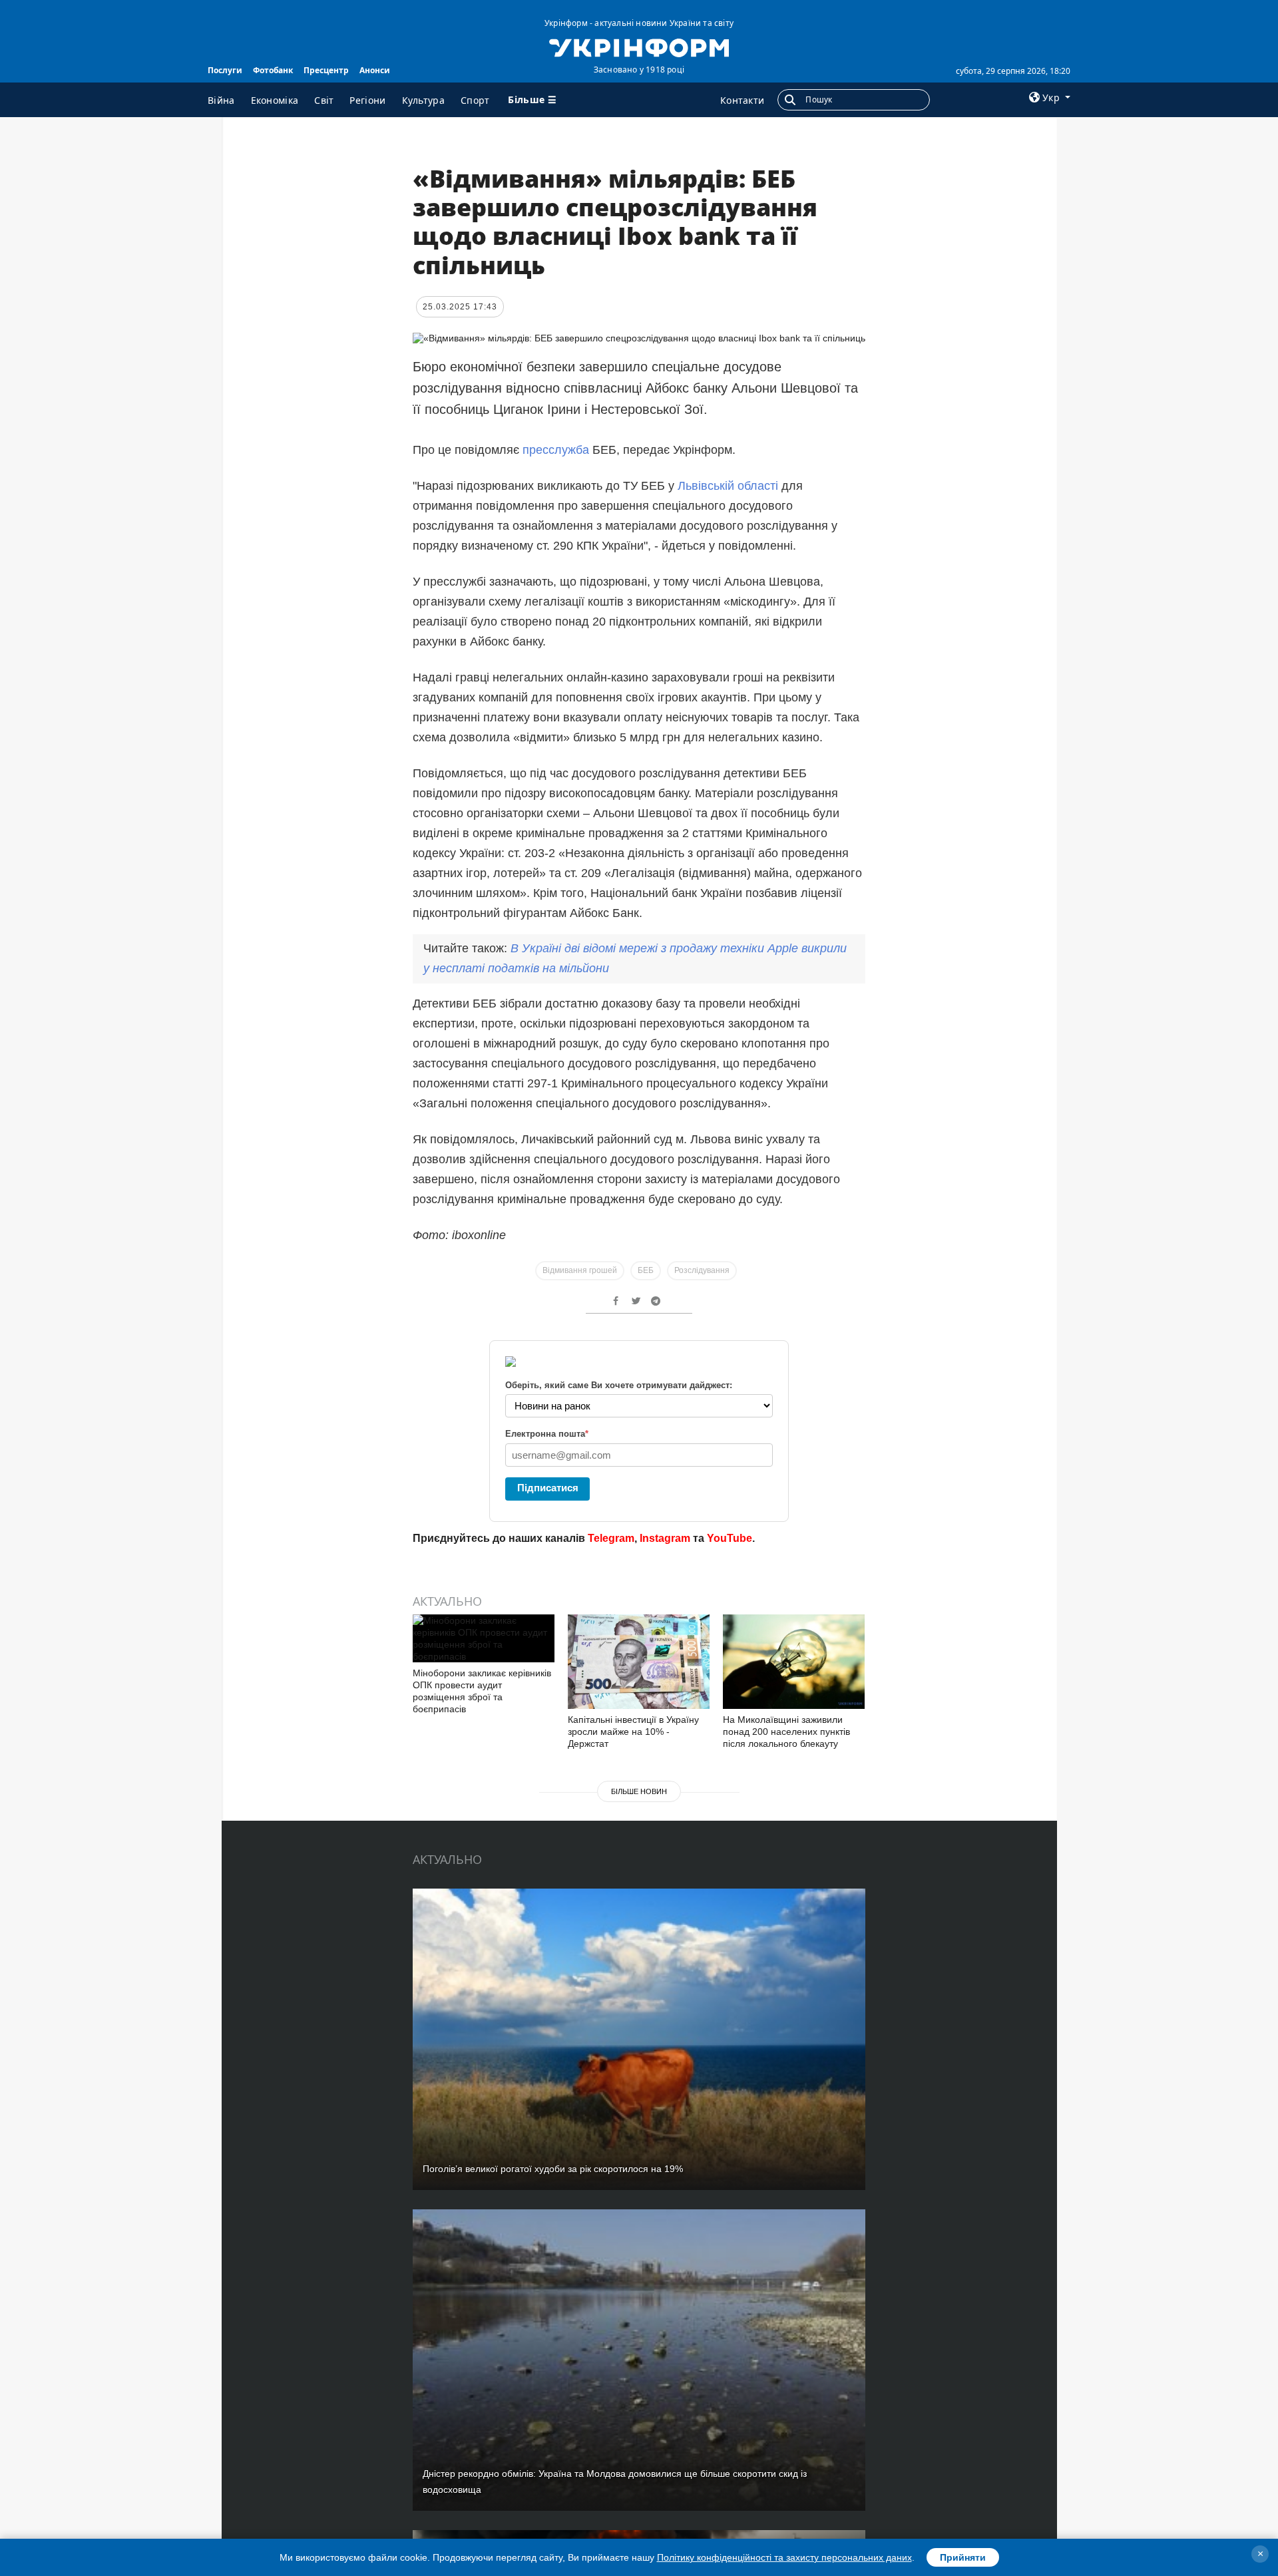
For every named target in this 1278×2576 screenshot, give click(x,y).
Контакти (742, 100)
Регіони (367, 100)
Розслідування (702, 1270)
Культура (423, 100)
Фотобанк (273, 70)
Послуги (225, 70)
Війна (221, 100)
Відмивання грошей (580, 1270)
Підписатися (548, 1488)
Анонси (375, 70)
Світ (324, 100)
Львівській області (730, 486)
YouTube (730, 1538)
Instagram (665, 1538)
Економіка (275, 100)
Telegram (611, 1538)
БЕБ (646, 1270)
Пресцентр (326, 70)
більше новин (639, 1791)
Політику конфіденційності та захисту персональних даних (784, 2557)
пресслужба (556, 450)
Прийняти (963, 2557)
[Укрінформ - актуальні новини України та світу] (639, 47)
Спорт (475, 100)
